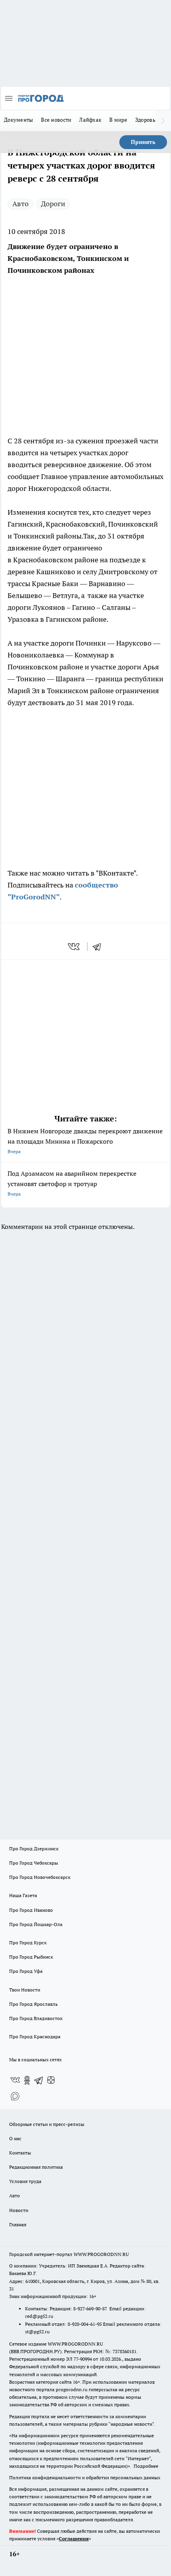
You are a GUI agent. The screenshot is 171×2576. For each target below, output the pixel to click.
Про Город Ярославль (33, 2004)
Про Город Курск (28, 1943)
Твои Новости (25, 1990)
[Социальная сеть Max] (15, 2096)
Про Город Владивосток (36, 2018)
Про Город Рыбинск (31, 1957)
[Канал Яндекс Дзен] (51, 2080)
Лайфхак (90, 120)
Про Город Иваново (31, 1910)
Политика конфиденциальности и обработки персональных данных (85, 2477)
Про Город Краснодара (35, 2036)
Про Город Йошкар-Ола (36, 1924)
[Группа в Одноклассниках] (27, 2080)
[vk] (75, 947)
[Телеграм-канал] (39, 2080)
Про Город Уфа (26, 1971)
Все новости (56, 120)
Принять (143, 142)
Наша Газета (23, 1895)
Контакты (20, 2153)
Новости (19, 2210)
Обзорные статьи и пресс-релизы (47, 2124)
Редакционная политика (36, 2167)
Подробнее (146, 2466)
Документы (18, 120)
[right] (163, 121)
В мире (118, 120)
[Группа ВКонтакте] (15, 2080)
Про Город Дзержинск (34, 1849)
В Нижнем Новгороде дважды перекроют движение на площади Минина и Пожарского (85, 1141)
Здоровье (147, 120)
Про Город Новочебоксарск (40, 1877)
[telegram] (99, 947)
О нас (15, 2138)
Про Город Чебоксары (34, 1863)
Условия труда (25, 2181)
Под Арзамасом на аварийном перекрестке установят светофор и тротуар (72, 1183)
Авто (20, 204)
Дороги (53, 204)
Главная (18, 2224)
